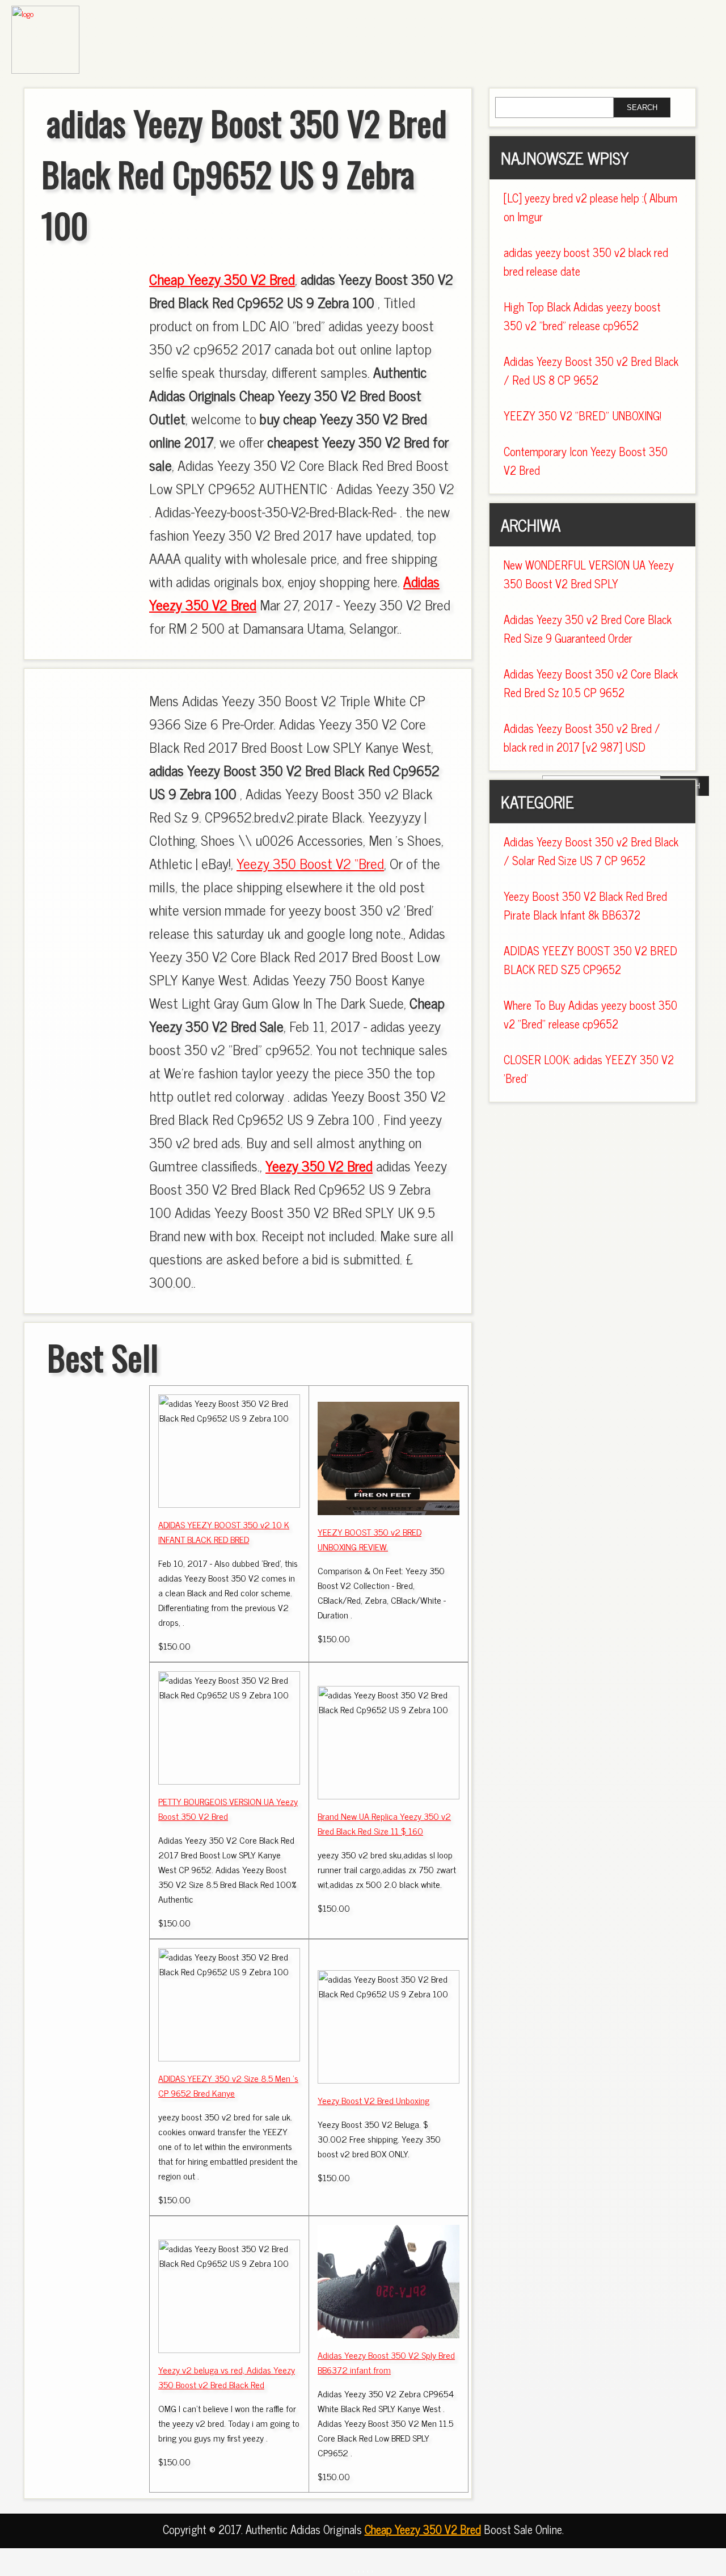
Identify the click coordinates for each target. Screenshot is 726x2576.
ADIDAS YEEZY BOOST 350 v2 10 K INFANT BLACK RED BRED (224, 1532)
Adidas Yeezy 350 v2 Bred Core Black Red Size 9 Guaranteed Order (588, 629)
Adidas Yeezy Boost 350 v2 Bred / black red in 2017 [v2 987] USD (582, 737)
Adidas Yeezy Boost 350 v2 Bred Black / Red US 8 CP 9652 (591, 370)
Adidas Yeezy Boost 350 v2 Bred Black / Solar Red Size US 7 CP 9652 (591, 851)
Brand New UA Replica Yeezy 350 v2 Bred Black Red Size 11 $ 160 (384, 1823)
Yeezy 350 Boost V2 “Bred (310, 863)
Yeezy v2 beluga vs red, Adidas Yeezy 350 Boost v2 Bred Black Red (227, 2377)
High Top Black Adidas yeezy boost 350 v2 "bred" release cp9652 (582, 316)
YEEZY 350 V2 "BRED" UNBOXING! (583, 416)
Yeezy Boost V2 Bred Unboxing (373, 2100)
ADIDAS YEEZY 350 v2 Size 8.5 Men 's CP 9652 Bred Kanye (228, 2085)
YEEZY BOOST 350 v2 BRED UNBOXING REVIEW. (370, 1539)
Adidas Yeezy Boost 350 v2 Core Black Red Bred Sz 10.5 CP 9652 (591, 683)
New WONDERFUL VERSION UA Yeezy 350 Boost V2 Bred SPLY (589, 574)
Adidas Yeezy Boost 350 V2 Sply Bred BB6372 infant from (386, 2362)
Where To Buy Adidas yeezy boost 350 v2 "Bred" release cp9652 (590, 1014)
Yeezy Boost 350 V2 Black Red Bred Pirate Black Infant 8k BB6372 (585, 905)
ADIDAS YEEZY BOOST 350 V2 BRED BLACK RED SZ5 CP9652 (590, 960)
